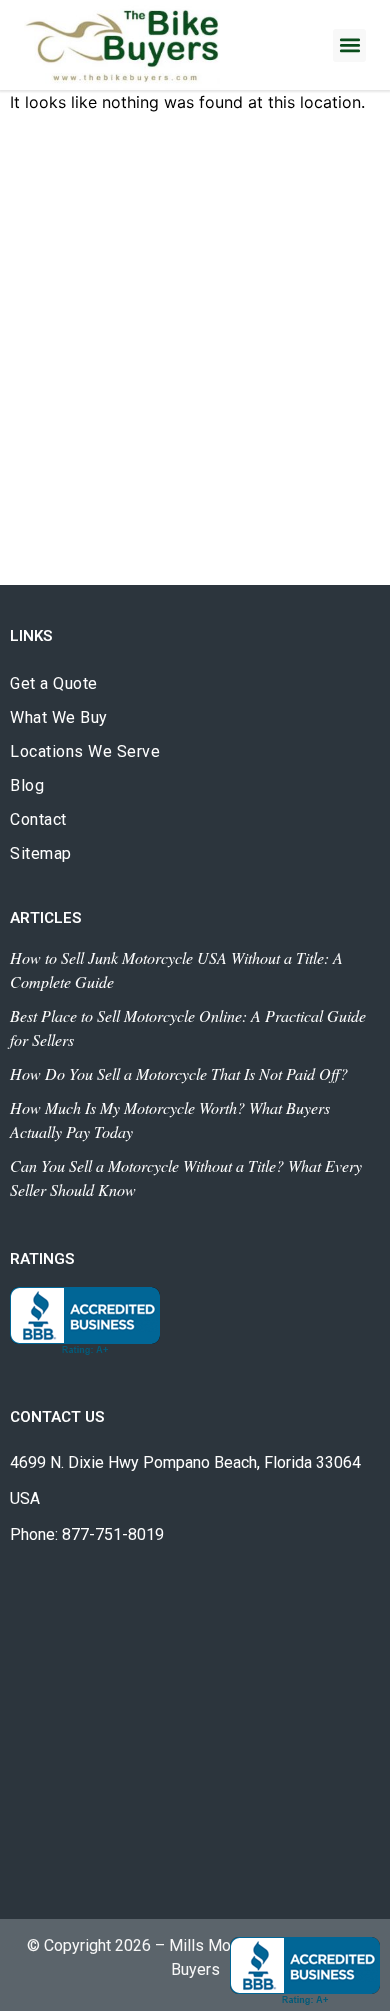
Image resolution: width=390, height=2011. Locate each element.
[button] (349, 45)
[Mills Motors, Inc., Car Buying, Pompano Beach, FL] (85, 1321)
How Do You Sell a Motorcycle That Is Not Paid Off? (179, 1073)
